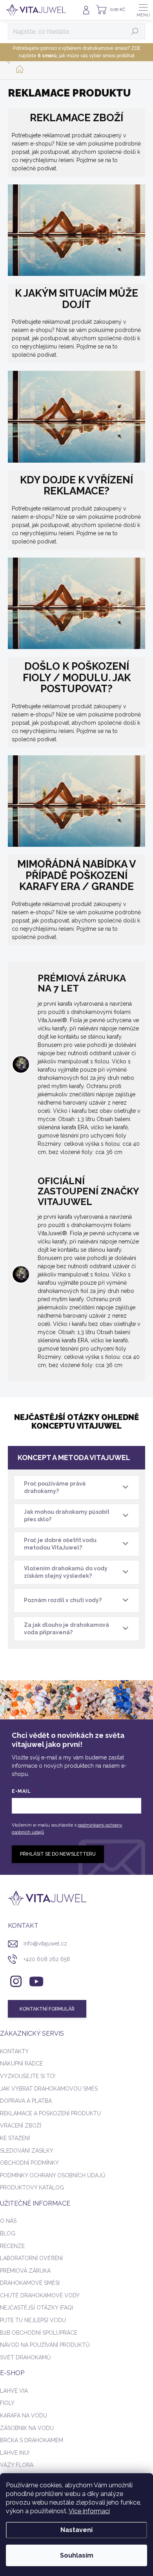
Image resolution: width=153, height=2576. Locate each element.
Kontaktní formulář (47, 2009)
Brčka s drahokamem (32, 2440)
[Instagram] (15, 1980)
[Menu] (143, 10)
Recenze (12, 2246)
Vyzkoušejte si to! (28, 2076)
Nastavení (76, 2530)
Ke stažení (15, 2138)
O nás (8, 2221)
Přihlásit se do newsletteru (58, 1854)
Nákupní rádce (21, 2064)
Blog (8, 2233)
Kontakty (14, 2051)
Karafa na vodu (24, 2416)
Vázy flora (17, 2465)
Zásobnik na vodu (27, 2428)
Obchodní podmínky (29, 2163)
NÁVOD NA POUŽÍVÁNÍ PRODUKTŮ (45, 2345)
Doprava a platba (26, 2101)
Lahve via (14, 2391)
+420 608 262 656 (47, 1959)
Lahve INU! (15, 2453)
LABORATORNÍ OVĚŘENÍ (31, 2258)
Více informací (89, 2511)
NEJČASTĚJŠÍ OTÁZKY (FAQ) (37, 2308)
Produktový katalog (32, 2188)
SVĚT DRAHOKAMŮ (25, 2357)
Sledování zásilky (27, 2151)
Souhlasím (77, 2555)
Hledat (135, 31)
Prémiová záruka (25, 2271)
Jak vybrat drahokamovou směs (49, 2089)
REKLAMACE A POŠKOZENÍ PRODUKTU (50, 2113)
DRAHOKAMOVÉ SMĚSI (30, 2283)
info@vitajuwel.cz (45, 1943)
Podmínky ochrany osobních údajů (53, 2175)
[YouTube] (36, 1980)
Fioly (7, 2403)
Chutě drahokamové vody (40, 2295)
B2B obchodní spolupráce (39, 2333)
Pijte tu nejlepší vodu (33, 2320)
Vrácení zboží (21, 2126)
